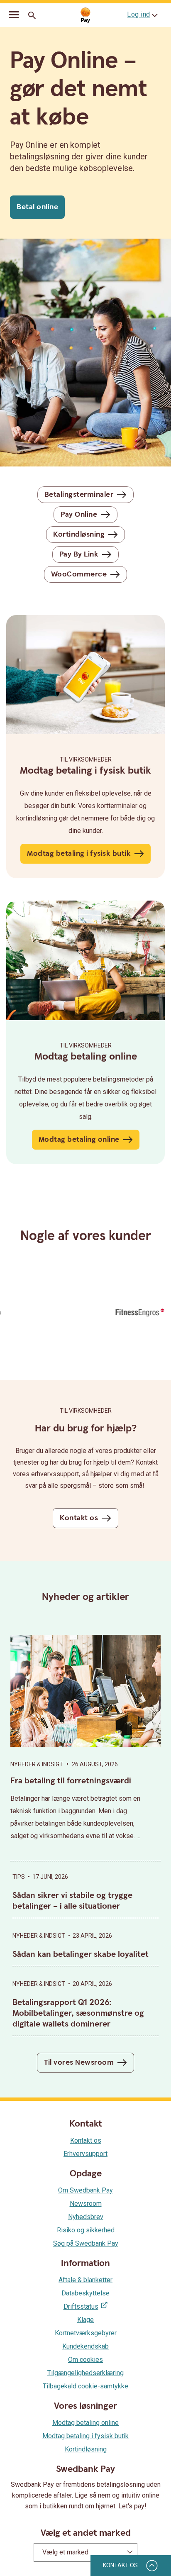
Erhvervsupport (85, 2154)
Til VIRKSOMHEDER (86, 759)
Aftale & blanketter (85, 2280)
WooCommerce (79, 574)
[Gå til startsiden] (85, 16)
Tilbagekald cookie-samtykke (85, 2386)
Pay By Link (79, 554)
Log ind (139, 14)
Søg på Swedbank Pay (86, 2243)
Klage (85, 2320)
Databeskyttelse (85, 2293)
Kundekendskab (85, 2346)
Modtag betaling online (79, 1139)
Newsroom (86, 2204)
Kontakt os (79, 1518)
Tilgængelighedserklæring (85, 2373)
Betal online (37, 207)
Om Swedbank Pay (85, 2190)
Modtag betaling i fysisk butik (79, 853)
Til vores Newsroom (79, 2062)
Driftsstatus (81, 2306)
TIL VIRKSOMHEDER (86, 1045)
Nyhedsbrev (86, 2217)
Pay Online (79, 514)
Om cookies (85, 2360)
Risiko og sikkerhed (86, 2230)
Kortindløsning (79, 534)
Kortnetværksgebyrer (86, 2333)
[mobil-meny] (14, 16)
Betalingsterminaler (79, 494)
